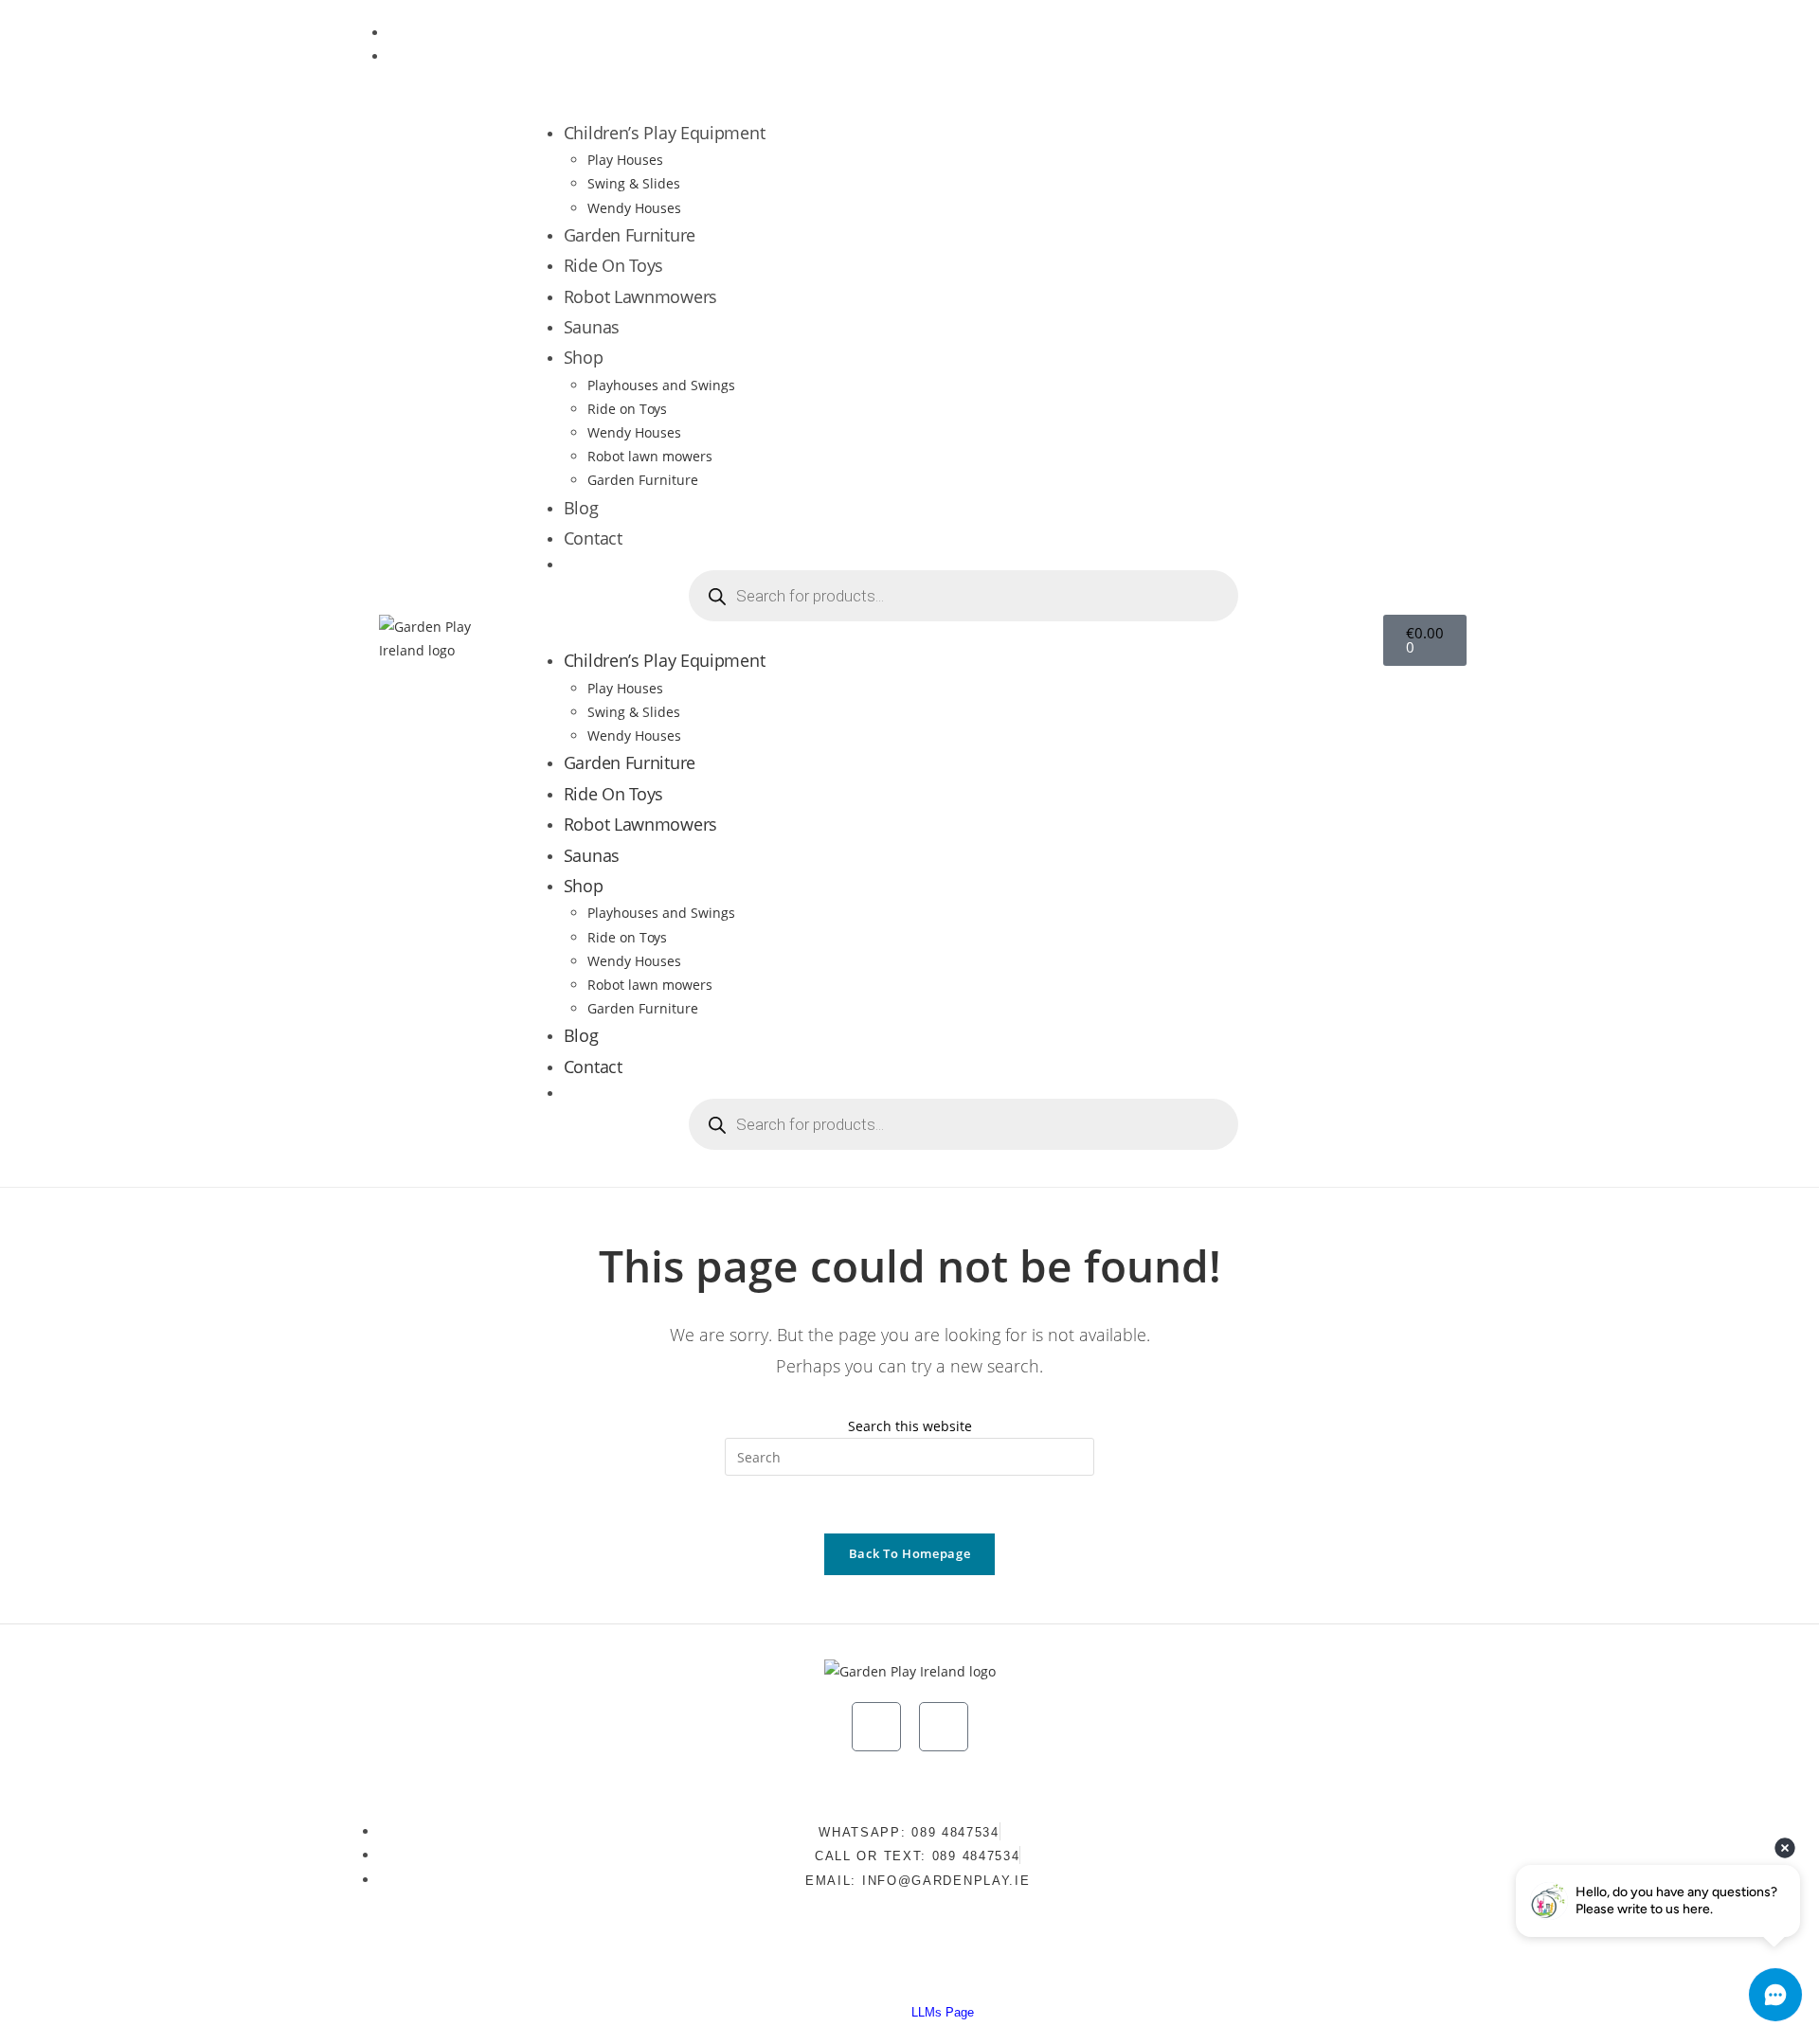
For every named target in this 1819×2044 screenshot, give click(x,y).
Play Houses (625, 160)
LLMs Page (943, 2012)
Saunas (592, 327)
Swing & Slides (634, 183)
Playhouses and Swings (661, 385)
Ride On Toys (613, 265)
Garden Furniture (630, 235)
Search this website (910, 1426)
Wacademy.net (1062, 1971)
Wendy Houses (634, 208)
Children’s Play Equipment (665, 133)
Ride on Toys (627, 409)
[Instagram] (1370, 42)
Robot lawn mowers (650, 456)
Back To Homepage (909, 1553)
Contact (593, 538)
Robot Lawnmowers (640, 296)
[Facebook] (1426, 42)
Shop (584, 357)
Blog (581, 508)
